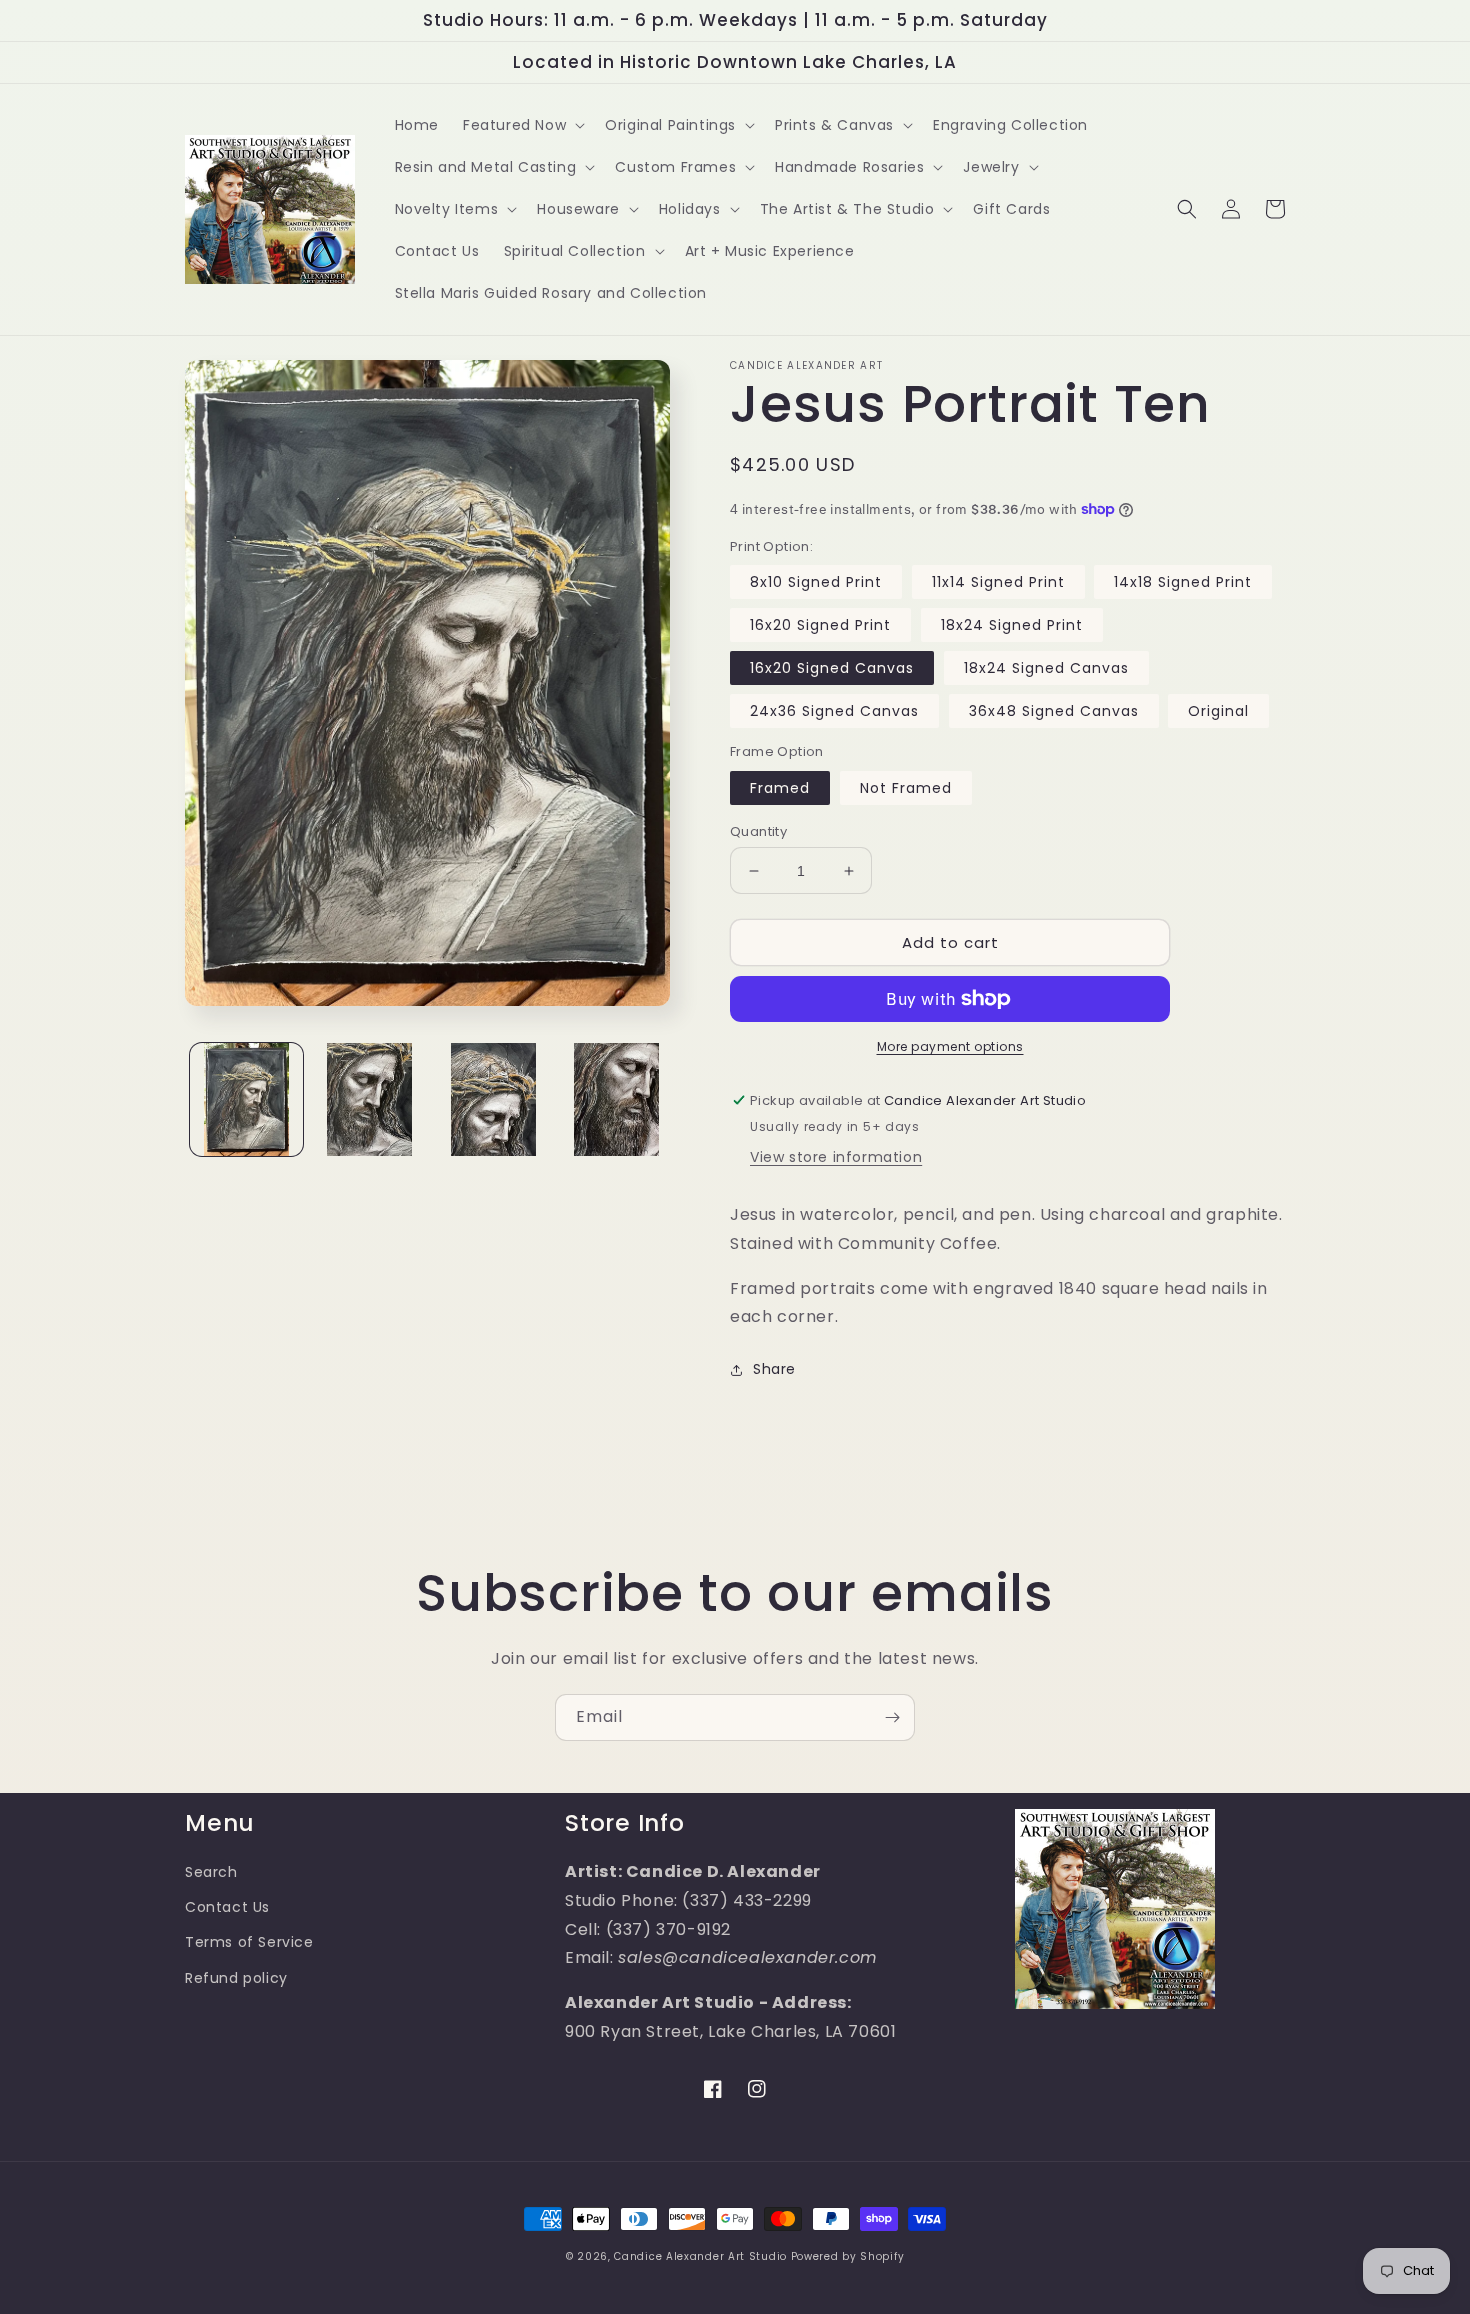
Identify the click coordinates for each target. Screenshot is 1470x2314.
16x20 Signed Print (820, 625)
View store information (836, 1157)
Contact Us (227, 1907)
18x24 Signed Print (1012, 625)
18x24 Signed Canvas (1046, 668)
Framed (780, 788)
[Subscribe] (892, 1717)
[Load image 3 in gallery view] (493, 1099)
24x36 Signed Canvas (834, 711)
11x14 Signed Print (998, 582)
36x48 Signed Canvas (1054, 711)
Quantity (758, 831)
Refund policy (236, 1978)
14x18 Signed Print (1183, 582)
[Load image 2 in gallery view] (369, 1099)
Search (211, 1872)
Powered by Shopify (848, 2256)
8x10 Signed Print (816, 582)
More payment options (950, 1046)
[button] (522, 125)
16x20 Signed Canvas (832, 668)
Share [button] (774, 1369)
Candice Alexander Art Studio (700, 2256)
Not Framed (906, 788)
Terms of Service (249, 1942)
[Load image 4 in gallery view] (616, 1099)
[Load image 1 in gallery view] (246, 1099)
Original (1218, 711)
